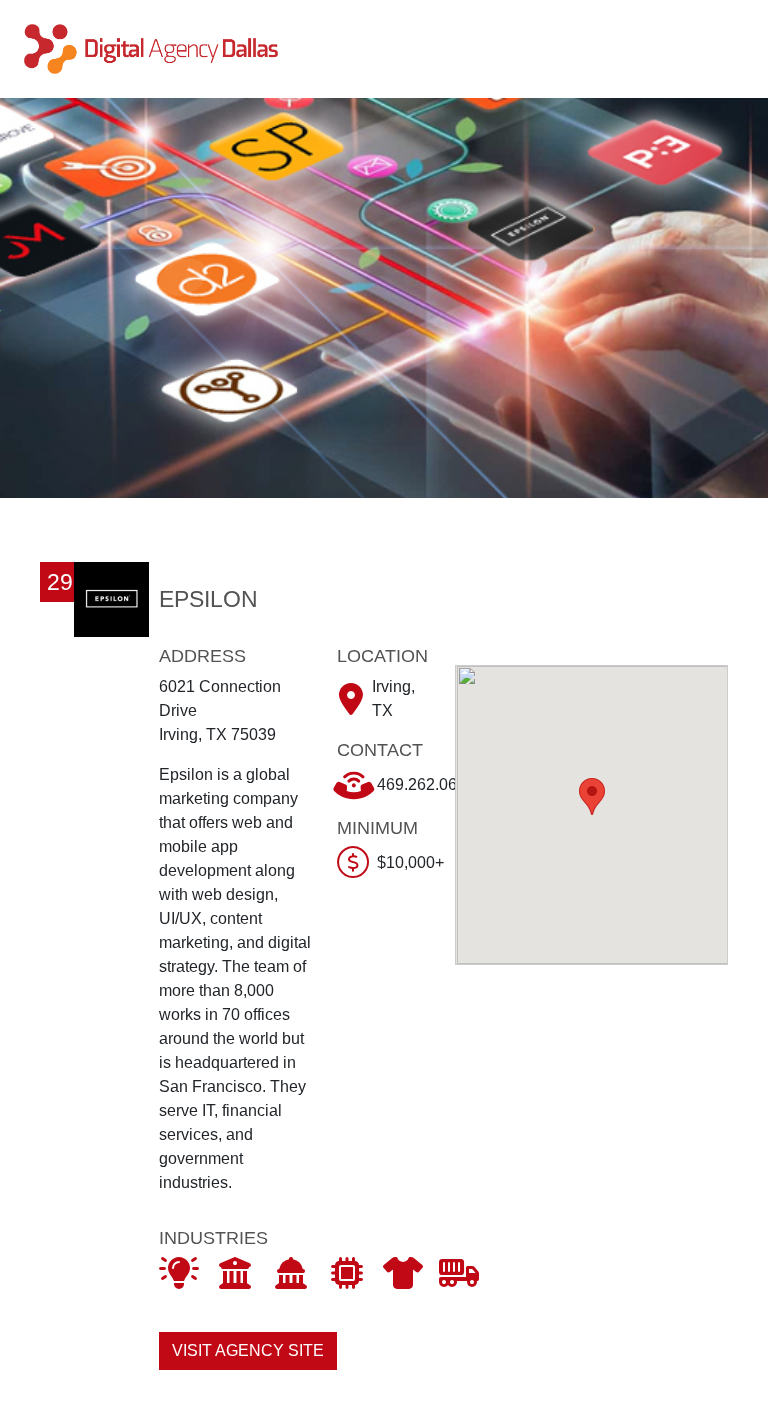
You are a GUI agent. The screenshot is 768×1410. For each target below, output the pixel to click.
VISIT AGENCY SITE (248, 1350)
